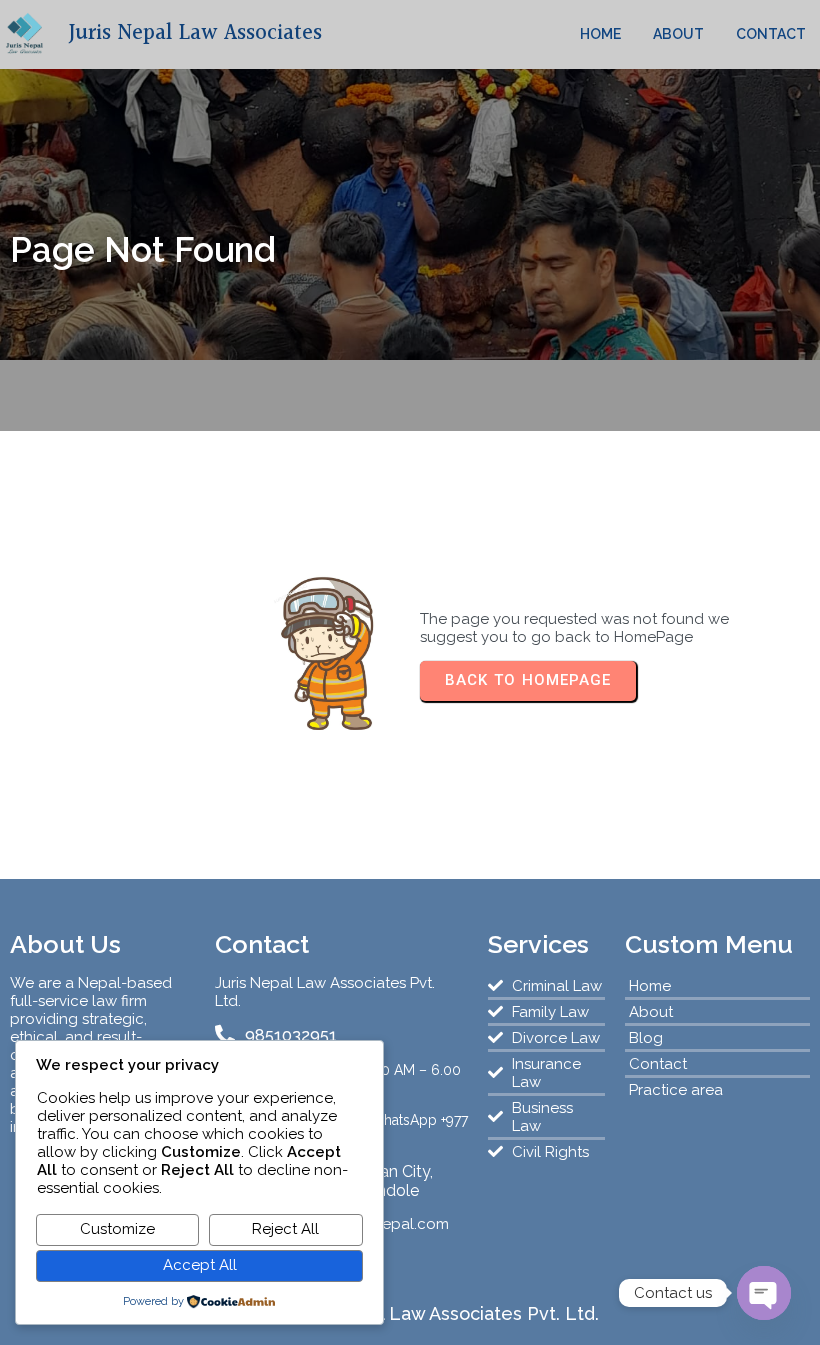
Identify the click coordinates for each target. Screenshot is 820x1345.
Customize (117, 1229)
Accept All (200, 1265)
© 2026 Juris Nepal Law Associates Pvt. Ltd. (410, 1313)
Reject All (285, 1229)
